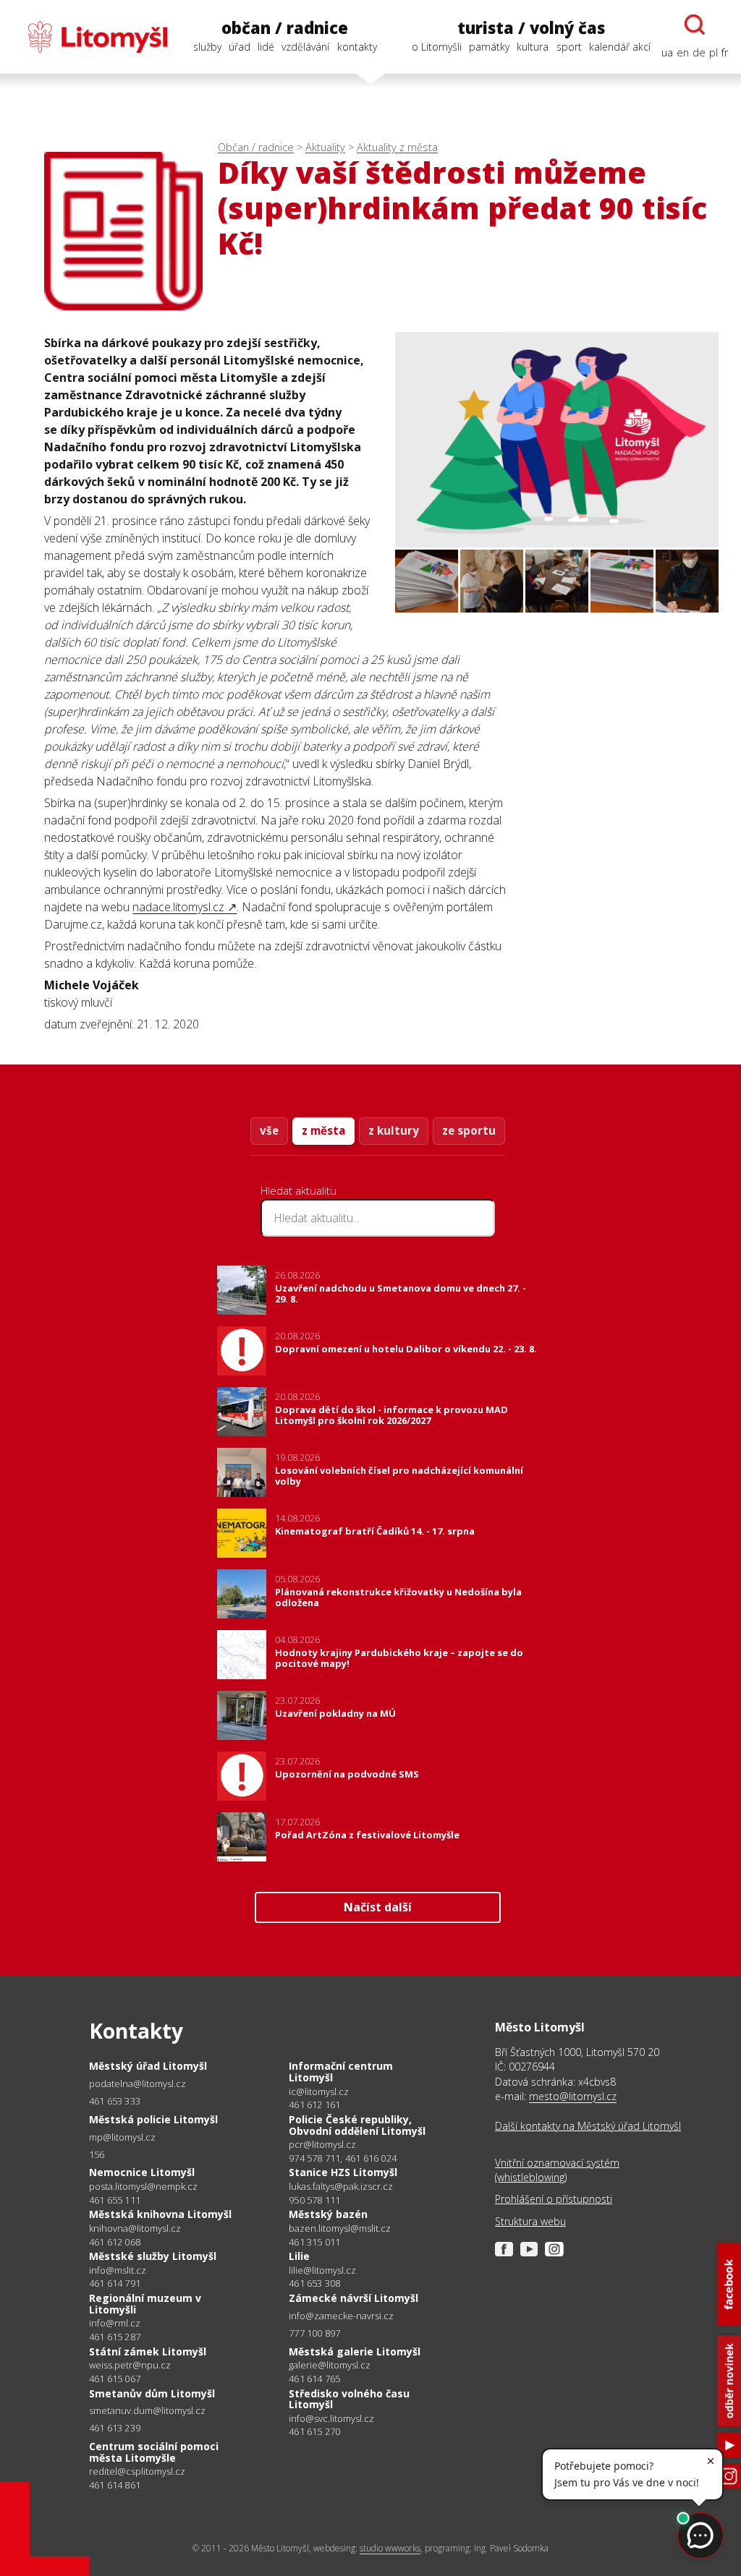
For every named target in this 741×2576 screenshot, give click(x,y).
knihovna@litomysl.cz (135, 2229)
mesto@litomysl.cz (573, 2096)
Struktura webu (530, 2221)
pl (714, 52)
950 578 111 (314, 2200)
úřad (240, 47)
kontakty (357, 47)
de (699, 52)
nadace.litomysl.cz (178, 907)
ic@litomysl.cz (319, 2092)
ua (667, 52)
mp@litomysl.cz (122, 2137)
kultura (533, 47)
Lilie (299, 2256)
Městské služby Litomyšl (153, 2256)
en (683, 52)
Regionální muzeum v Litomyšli (145, 2304)
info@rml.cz (115, 2323)
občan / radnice (285, 28)
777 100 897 (314, 2333)
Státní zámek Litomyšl (148, 2351)
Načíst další (378, 1907)
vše (269, 1130)
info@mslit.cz (118, 2270)
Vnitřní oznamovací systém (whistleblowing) (557, 2170)
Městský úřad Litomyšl (148, 2066)
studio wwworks (390, 2548)
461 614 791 (115, 2283)
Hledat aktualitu (298, 1190)
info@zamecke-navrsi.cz (341, 2316)
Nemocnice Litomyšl (142, 2172)
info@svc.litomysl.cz (331, 2419)
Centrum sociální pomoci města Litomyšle (154, 2452)
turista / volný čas (531, 28)
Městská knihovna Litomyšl (160, 2214)
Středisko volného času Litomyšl (349, 2399)
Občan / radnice (256, 147)
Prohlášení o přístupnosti (554, 2199)
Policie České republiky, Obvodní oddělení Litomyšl (357, 2125)
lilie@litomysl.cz (322, 2270)
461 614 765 (314, 2379)
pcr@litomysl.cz (322, 2145)
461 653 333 (115, 2101)
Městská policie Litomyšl (153, 2119)
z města (323, 1130)
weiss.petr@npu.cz (130, 2365)
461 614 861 (115, 2485)
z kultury (394, 1130)
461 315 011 (314, 2242)
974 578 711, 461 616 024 (343, 2158)
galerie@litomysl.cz (330, 2365)
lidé (266, 47)
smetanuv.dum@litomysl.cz (147, 2411)
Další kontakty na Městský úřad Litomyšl (588, 2126)
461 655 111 (115, 2200)
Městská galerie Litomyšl (355, 2351)
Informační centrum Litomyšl (341, 2072)
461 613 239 (115, 2428)
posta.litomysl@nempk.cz (143, 2187)
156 (97, 2154)
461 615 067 (115, 2379)
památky (489, 47)
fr (725, 52)
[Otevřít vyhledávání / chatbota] (695, 25)
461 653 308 (314, 2283)
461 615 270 (314, 2431)
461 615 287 (115, 2337)
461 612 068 (115, 2242)
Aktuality (325, 147)
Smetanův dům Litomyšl (152, 2393)
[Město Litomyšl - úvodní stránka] (90, 37)
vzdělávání (305, 47)
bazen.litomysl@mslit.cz (340, 2229)
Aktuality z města (397, 147)
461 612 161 (314, 2104)
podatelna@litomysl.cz (137, 2084)
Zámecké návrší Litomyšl (353, 2298)
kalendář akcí (620, 47)
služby (207, 47)
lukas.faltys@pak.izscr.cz (341, 2187)
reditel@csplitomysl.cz (137, 2471)
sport (569, 47)
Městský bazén (328, 2214)
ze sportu (469, 1130)
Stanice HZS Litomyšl (343, 2172)
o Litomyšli (437, 47)
